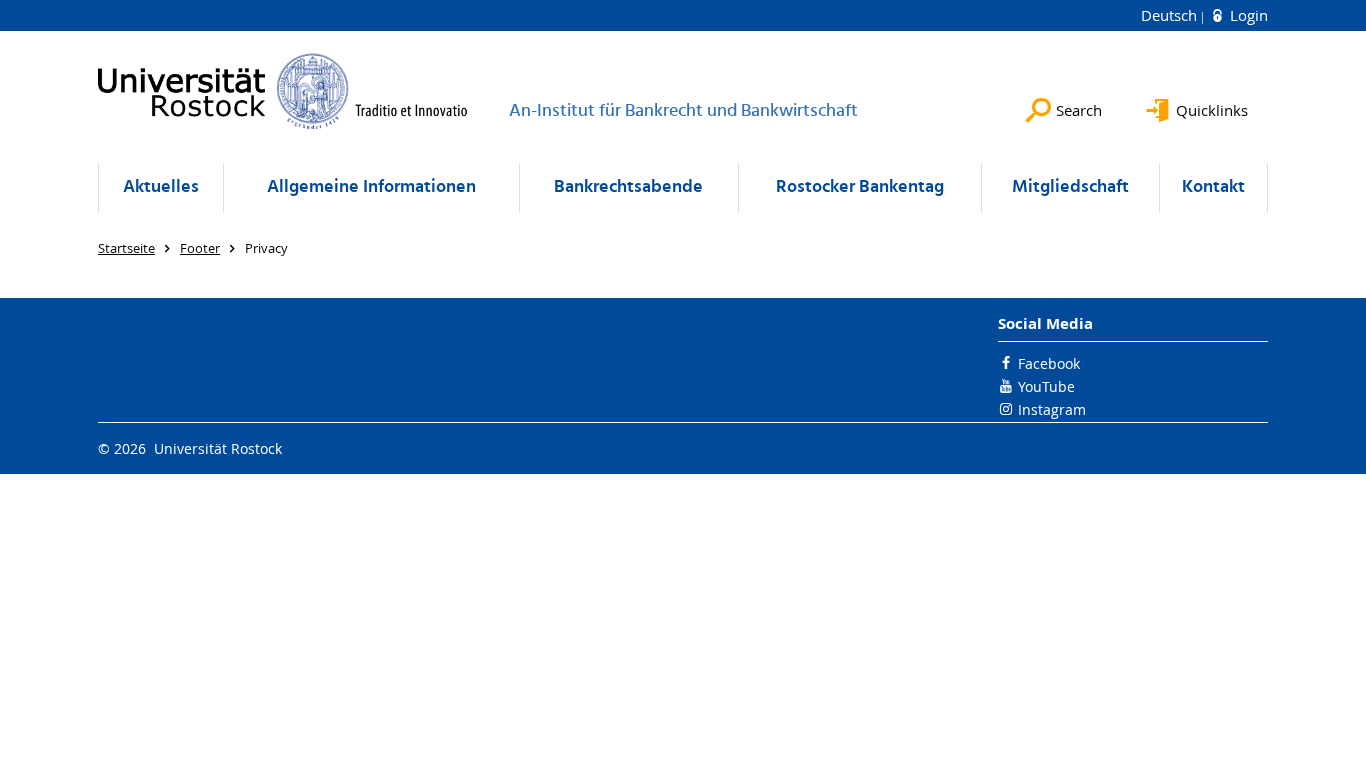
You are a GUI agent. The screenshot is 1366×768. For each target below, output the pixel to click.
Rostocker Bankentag (860, 187)
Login (1247, 15)
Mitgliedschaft (1070, 187)
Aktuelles (161, 187)
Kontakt (1213, 187)
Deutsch (1171, 15)
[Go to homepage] (283, 91)
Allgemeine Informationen (371, 187)
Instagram (1052, 409)
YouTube (1046, 386)
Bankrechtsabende (628, 187)
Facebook (1049, 363)
